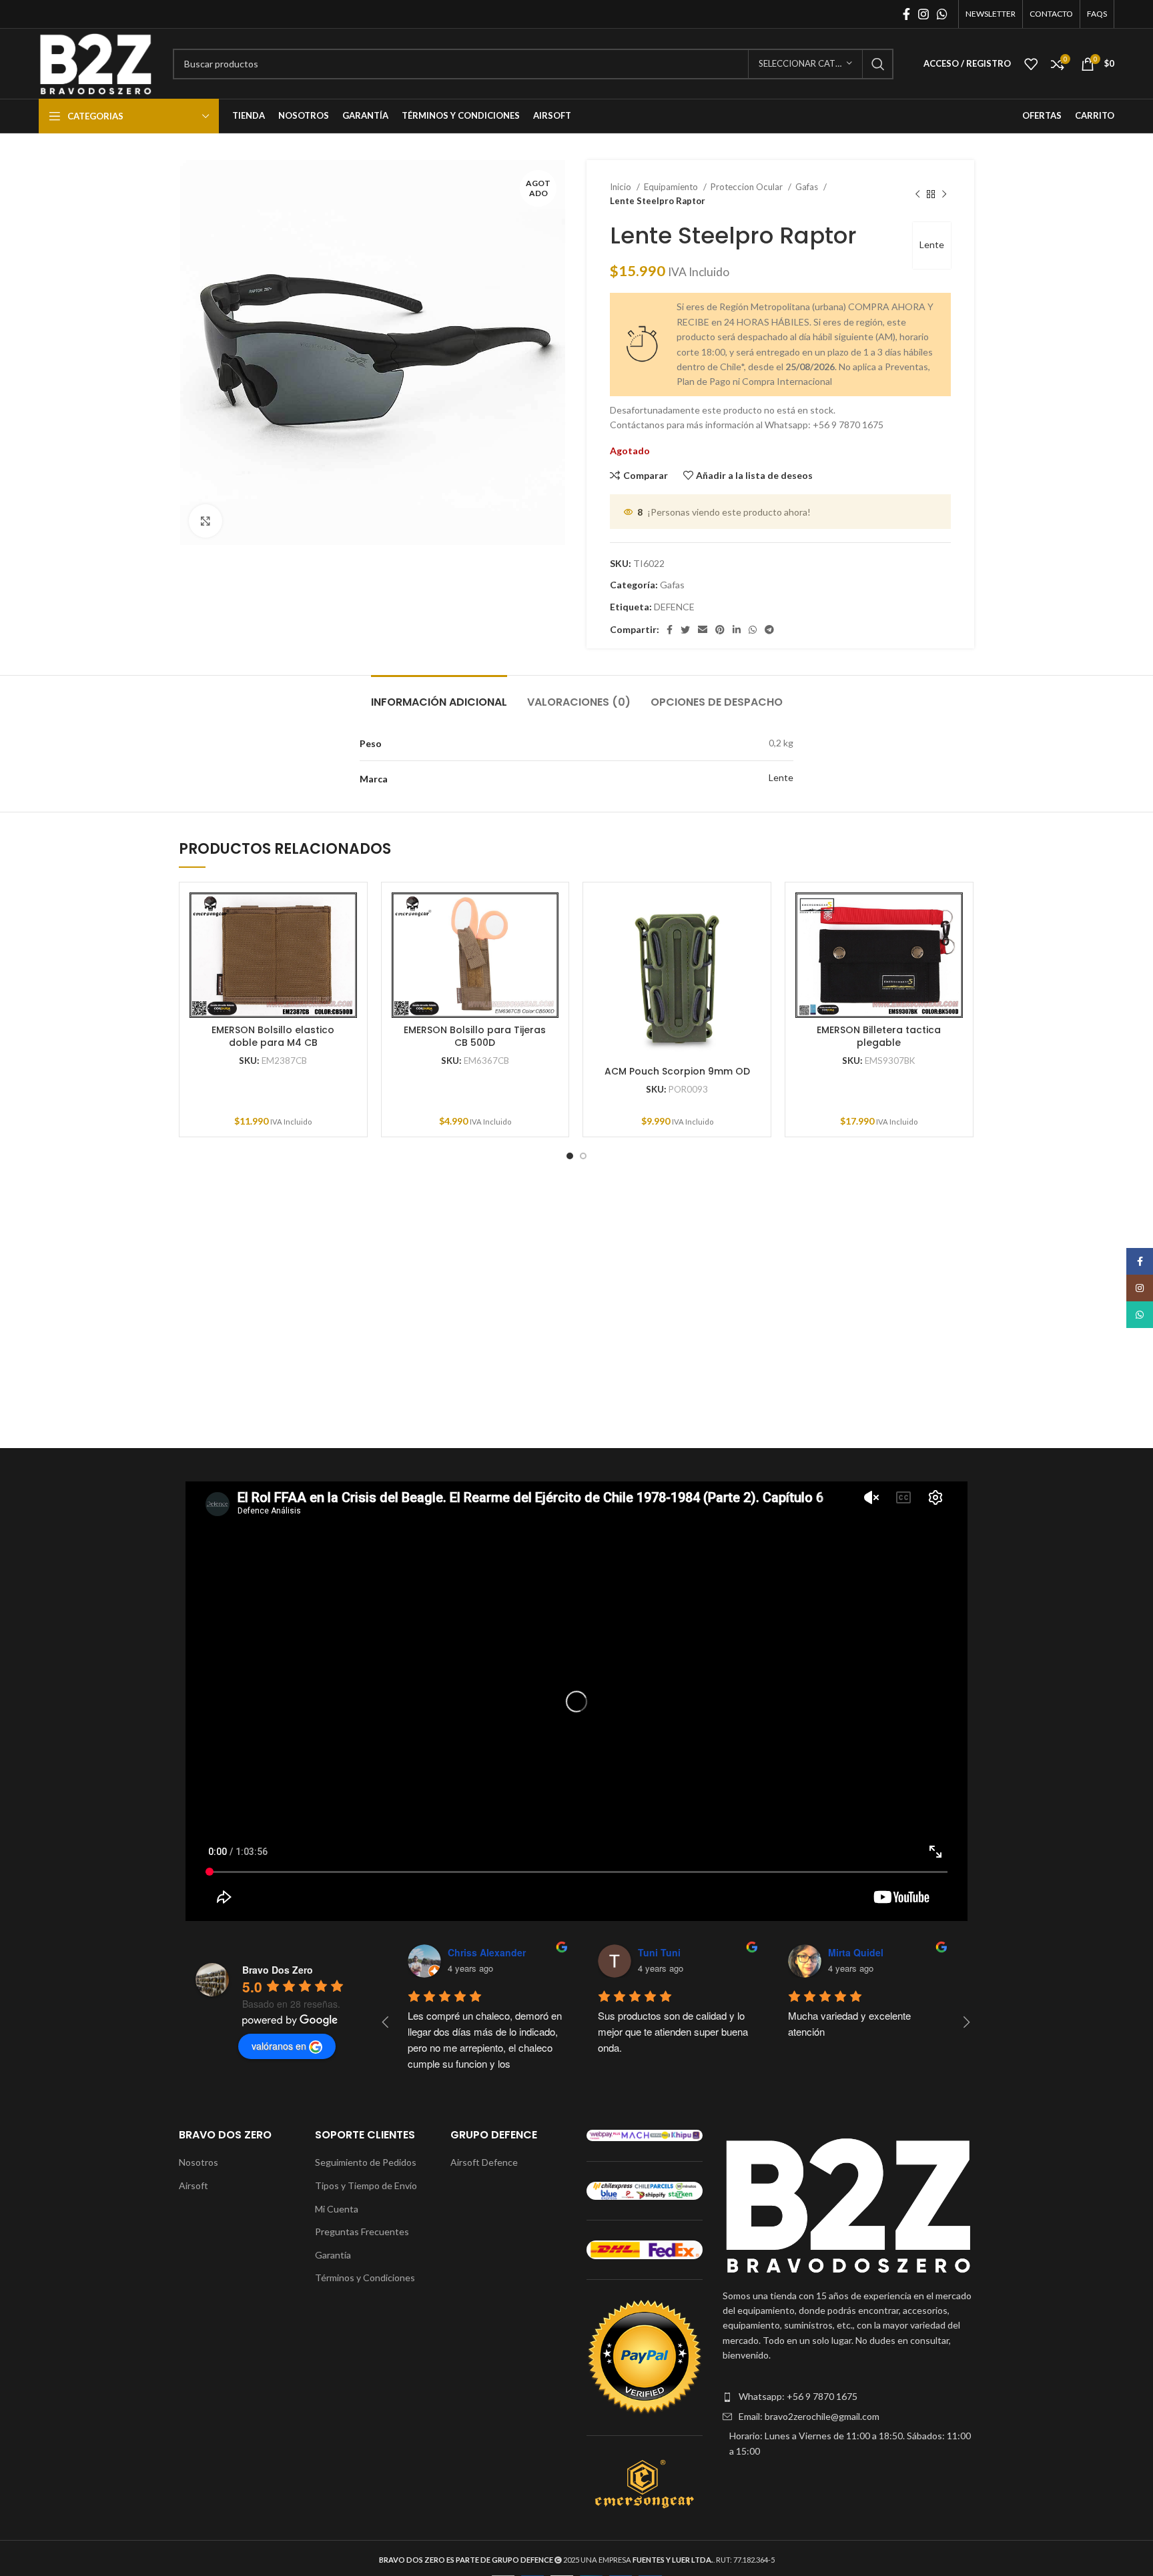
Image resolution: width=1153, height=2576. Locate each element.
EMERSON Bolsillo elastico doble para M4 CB (273, 1037)
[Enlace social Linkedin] (737, 630)
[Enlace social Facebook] (906, 14)
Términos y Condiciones (365, 2278)
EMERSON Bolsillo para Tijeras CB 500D (475, 1037)
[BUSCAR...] (878, 64)
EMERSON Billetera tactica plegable (879, 1037)
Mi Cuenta (337, 2209)
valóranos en (279, 2046)
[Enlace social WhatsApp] (942, 14)
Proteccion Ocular (748, 187)
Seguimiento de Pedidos (366, 2162)
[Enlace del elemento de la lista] (848, 2397)
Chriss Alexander (487, 1952)
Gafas (808, 187)
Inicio (622, 187)
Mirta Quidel (856, 1952)
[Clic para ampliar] (206, 521)
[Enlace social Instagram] (923, 14)
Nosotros (199, 2162)
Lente (932, 244)
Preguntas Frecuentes (362, 2231)
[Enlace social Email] (703, 630)
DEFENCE (674, 607)
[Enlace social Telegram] (769, 630)
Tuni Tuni (659, 1952)
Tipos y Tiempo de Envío (366, 2185)
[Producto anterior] (917, 194)
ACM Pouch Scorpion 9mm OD (677, 1071)
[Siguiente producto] (944, 194)
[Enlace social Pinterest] (720, 630)
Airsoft (194, 2185)
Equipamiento (672, 187)
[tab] (439, 695)
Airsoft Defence (484, 2162)
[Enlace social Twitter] (685, 630)
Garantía (333, 2255)
